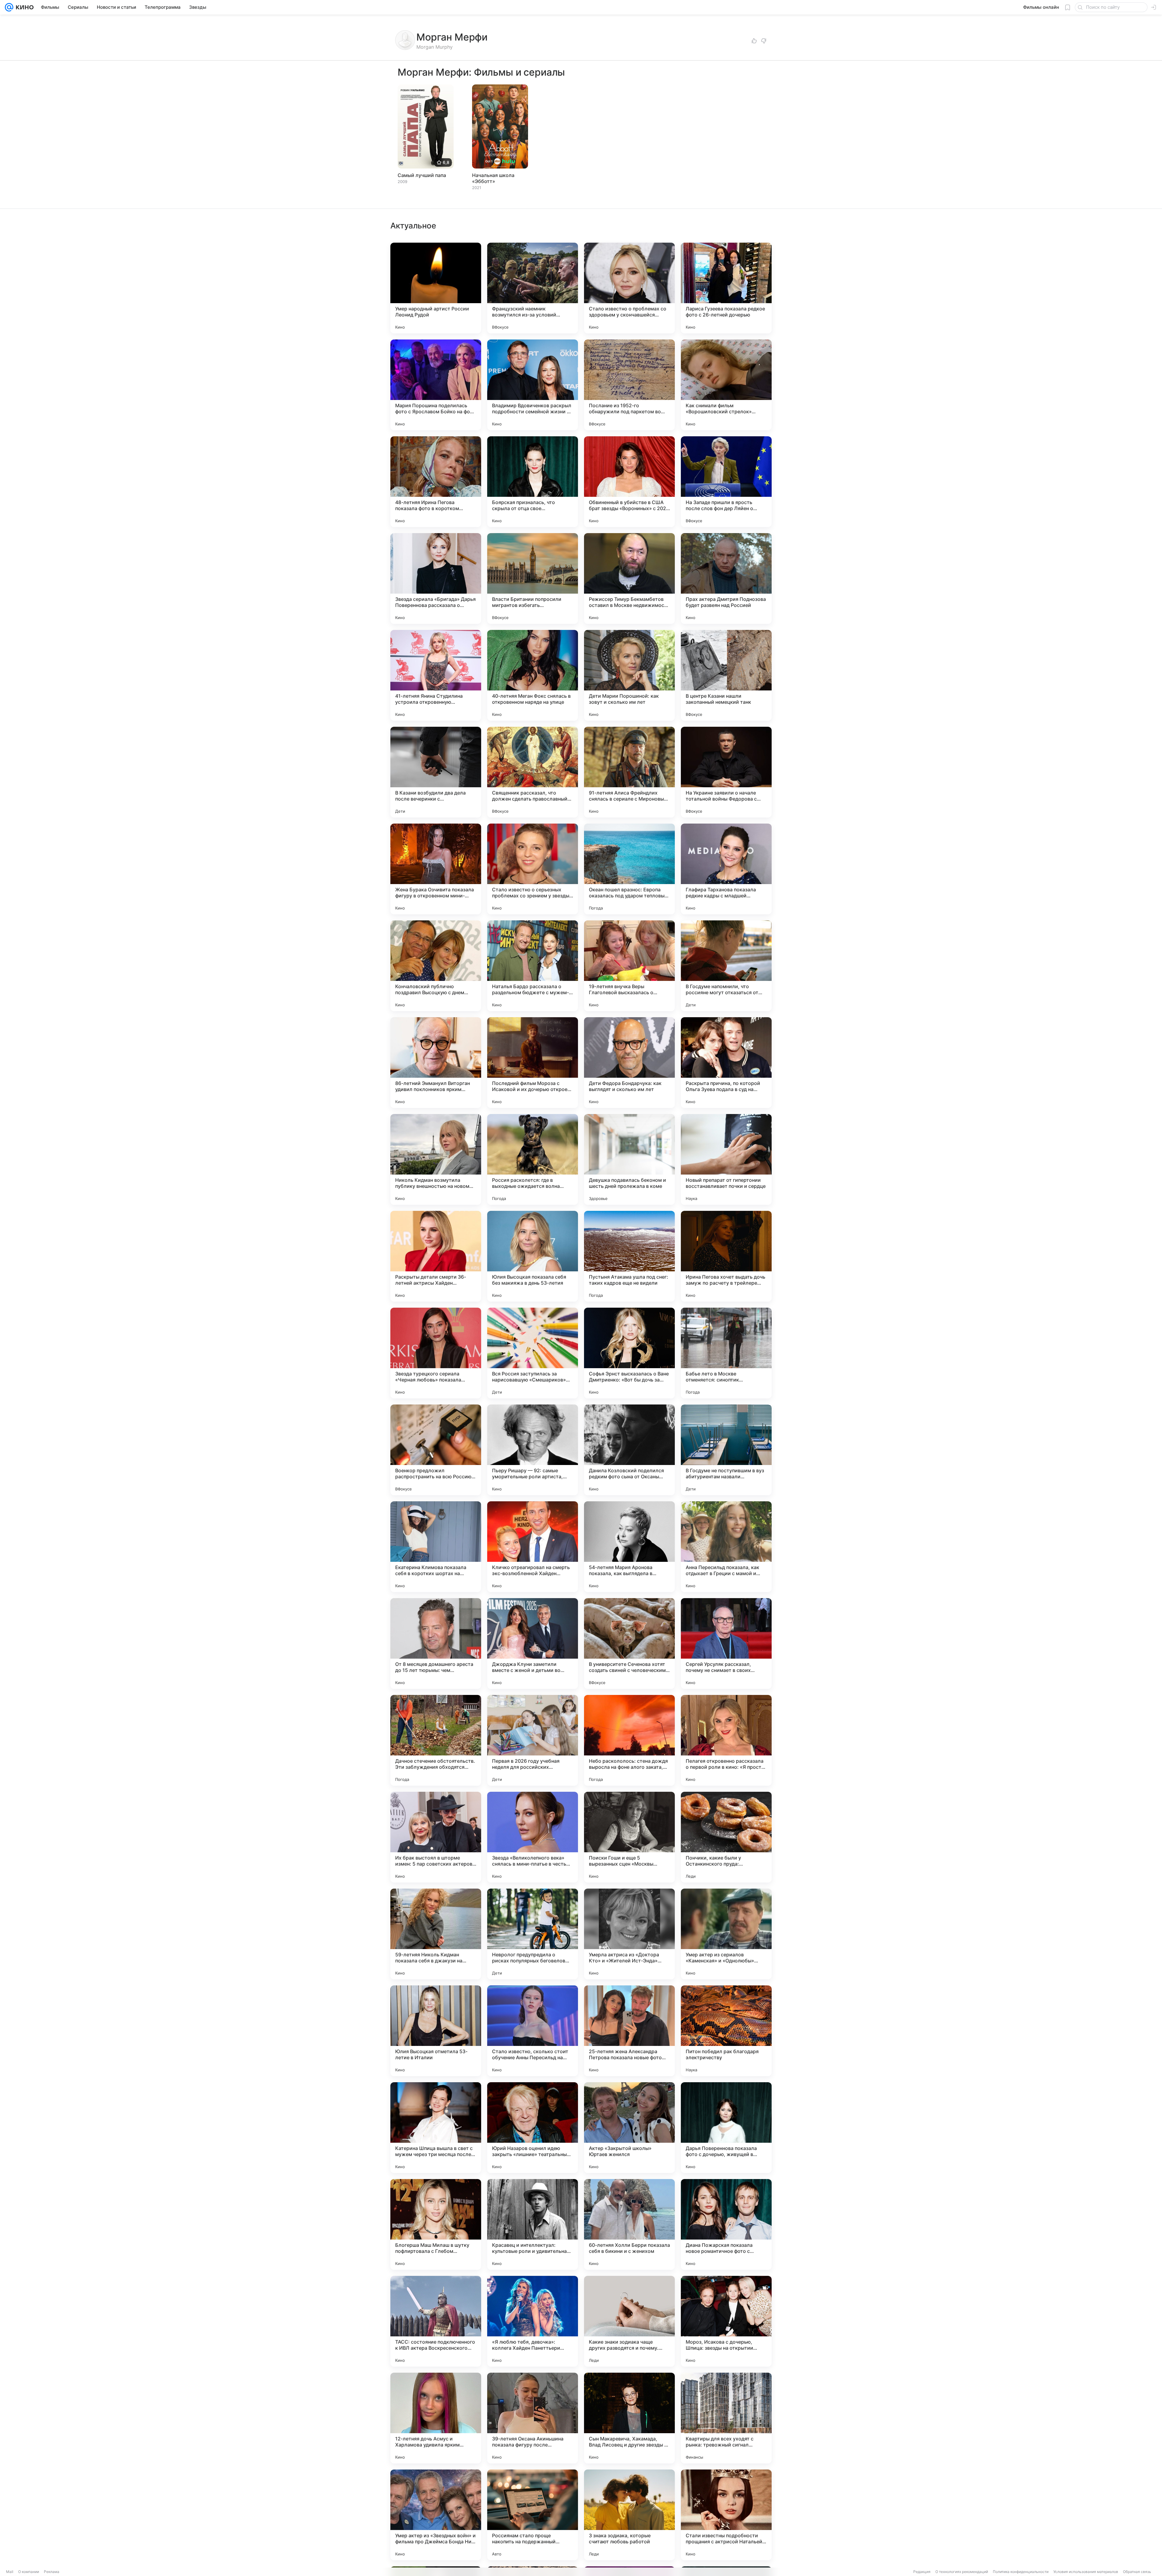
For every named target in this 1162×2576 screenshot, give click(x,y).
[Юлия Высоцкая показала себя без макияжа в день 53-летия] (533, 1256)
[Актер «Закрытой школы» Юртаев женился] (629, 2128)
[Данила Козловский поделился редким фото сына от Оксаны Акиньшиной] (629, 1450)
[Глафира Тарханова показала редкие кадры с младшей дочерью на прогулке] (726, 869)
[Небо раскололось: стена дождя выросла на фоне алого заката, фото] (629, 1740)
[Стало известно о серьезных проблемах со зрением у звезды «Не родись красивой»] (533, 869)
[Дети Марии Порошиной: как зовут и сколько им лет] (629, 675)
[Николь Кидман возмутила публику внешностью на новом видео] (436, 1159)
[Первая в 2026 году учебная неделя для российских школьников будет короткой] (533, 1740)
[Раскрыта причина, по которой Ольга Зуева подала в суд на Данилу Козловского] (726, 1063)
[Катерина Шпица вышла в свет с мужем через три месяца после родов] (436, 2128)
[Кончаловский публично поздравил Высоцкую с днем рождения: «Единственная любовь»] (436, 966)
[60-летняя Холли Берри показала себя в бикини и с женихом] (629, 2224)
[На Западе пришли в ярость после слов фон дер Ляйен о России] (726, 482)
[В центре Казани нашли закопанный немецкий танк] (726, 675)
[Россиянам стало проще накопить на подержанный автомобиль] (533, 2515)
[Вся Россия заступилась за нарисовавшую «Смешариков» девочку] (533, 1353)
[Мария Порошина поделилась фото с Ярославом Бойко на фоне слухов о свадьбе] (436, 385)
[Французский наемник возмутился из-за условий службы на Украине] (533, 288)
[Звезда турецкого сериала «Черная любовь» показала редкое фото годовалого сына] (436, 1353)
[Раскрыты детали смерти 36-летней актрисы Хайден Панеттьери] (436, 1256)
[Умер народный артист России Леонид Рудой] (436, 288)
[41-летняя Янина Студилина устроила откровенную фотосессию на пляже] (436, 675)
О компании (29, 2572)
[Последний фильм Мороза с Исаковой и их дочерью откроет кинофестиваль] (533, 1063)
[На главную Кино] (23, 7)
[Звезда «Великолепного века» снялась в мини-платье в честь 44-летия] (533, 1837)
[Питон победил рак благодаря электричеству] (726, 2031)
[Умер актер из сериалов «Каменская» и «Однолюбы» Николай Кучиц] (726, 1934)
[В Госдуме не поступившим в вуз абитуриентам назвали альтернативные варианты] (726, 1450)
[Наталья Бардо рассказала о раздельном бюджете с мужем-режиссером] (533, 966)
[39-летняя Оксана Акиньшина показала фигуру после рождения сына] (533, 2418)
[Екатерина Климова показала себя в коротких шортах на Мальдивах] (436, 1547)
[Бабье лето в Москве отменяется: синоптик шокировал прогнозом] (726, 1353)
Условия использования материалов (1086, 2572)
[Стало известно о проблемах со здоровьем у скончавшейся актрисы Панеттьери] (629, 288)
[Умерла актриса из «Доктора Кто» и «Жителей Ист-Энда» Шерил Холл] (629, 1934)
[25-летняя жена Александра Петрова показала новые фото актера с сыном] (629, 2031)
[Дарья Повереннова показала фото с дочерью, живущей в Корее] (726, 2128)
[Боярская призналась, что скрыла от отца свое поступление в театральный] (533, 482)
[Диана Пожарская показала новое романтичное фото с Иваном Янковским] (726, 2224)
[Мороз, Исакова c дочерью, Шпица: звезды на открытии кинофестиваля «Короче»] (726, 2321)
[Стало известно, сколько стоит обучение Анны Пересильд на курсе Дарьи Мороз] (533, 2031)
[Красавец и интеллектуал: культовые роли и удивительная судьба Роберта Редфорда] (533, 2224)
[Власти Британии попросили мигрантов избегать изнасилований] (533, 578)
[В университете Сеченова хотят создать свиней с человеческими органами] (629, 1644)
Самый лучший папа (422, 175)
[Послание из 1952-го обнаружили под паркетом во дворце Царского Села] (629, 385)
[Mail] (9, 7)
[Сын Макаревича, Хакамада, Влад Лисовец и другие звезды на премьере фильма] (629, 2418)
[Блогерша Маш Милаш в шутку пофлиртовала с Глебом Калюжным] (436, 2224)
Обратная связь (1137, 2572)
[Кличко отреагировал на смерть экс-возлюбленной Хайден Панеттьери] (533, 1547)
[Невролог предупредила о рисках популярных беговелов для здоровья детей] (533, 1934)
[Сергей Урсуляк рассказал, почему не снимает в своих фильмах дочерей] (726, 1644)
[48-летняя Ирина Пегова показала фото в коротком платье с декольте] (436, 482)
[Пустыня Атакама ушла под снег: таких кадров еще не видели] (629, 1256)
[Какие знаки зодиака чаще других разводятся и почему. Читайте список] (629, 2321)
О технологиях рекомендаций (962, 2572)
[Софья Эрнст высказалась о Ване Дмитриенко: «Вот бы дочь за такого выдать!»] (629, 1353)
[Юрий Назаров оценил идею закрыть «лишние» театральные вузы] (533, 2128)
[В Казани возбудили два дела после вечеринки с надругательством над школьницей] (436, 772)
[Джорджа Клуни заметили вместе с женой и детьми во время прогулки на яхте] (533, 1644)
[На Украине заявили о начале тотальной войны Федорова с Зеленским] (726, 772)
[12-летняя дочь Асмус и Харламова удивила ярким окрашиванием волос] (436, 2418)
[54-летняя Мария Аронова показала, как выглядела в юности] (629, 1547)
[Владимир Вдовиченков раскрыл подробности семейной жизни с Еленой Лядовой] (533, 385)
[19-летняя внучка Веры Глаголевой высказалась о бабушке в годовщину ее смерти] (629, 966)
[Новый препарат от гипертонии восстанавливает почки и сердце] (726, 1159)
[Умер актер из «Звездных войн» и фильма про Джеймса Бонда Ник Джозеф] (436, 2515)
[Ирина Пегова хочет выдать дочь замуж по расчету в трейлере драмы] (726, 1256)
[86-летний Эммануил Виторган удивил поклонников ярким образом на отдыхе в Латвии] (436, 1063)
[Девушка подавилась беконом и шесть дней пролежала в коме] (629, 1159)
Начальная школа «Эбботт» (493, 178)
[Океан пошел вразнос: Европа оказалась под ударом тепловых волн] (629, 869)
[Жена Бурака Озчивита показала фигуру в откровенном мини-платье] (436, 869)
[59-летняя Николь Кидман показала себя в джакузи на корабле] (436, 1934)
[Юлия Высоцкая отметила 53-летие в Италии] (436, 2031)
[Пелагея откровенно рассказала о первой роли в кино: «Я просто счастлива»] (726, 1740)
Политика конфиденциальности (1021, 2572)
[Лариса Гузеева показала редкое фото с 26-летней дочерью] (726, 288)
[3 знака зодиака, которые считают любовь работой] (629, 2515)
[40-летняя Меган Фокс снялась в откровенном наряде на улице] (533, 675)
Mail (10, 2572)
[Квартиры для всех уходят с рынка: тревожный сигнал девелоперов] (726, 2418)
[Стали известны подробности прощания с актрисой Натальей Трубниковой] (726, 2515)
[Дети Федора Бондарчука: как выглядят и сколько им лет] (629, 1063)
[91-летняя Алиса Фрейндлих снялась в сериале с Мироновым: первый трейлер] (629, 772)
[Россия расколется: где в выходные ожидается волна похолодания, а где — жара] (533, 1159)
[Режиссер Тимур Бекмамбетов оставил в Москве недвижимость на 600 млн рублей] (629, 578)
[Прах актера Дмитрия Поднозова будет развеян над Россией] (726, 578)
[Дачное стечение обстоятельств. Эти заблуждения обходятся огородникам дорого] (436, 1740)
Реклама (52, 2572)
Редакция (922, 2572)
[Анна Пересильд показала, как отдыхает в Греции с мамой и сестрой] (726, 1547)
